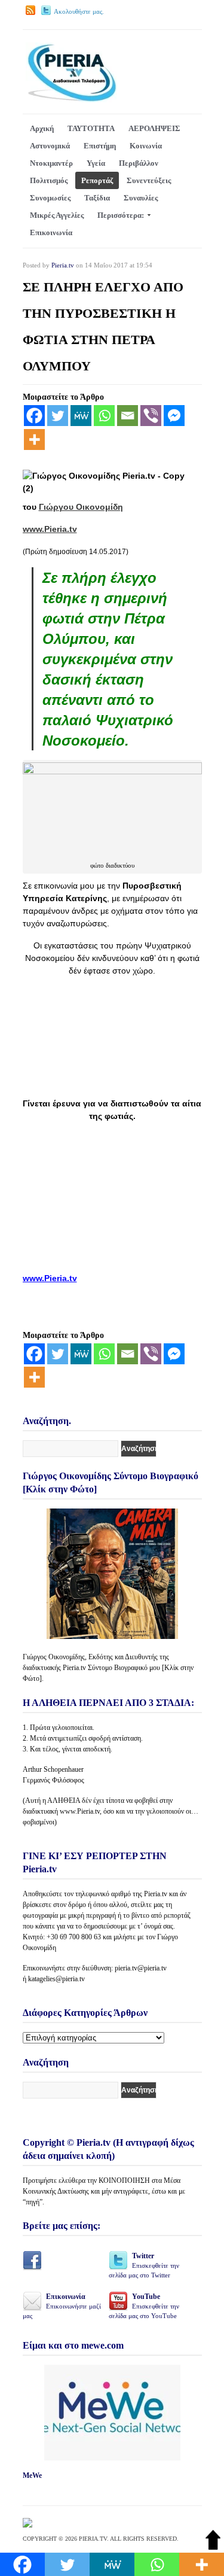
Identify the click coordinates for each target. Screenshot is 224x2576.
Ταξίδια (97, 198)
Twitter (144, 2265)
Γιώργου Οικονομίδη (81, 507)
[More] (34, 440)
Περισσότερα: (121, 215)
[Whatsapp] (104, 416)
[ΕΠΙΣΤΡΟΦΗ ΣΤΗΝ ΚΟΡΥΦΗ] (213, 2547)
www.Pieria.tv (50, 529)
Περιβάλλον (139, 163)
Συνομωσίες (50, 198)
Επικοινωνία (51, 232)
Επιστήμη (100, 146)
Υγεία (96, 163)
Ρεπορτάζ (97, 180)
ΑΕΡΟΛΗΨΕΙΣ (154, 128)
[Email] (128, 416)
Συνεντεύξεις (149, 180)
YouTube (144, 2306)
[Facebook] (34, 416)
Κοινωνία (146, 146)
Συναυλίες (141, 198)
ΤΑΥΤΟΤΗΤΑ (91, 128)
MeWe (32, 2475)
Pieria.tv (63, 265)
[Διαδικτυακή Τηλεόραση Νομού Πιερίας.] (71, 100)
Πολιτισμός (49, 180)
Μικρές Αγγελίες (57, 215)
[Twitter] (58, 416)
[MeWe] (81, 416)
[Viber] (151, 416)
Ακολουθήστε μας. (79, 11)
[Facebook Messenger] (174, 416)
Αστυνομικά (50, 146)
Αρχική (42, 128)
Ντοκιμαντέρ (51, 163)
